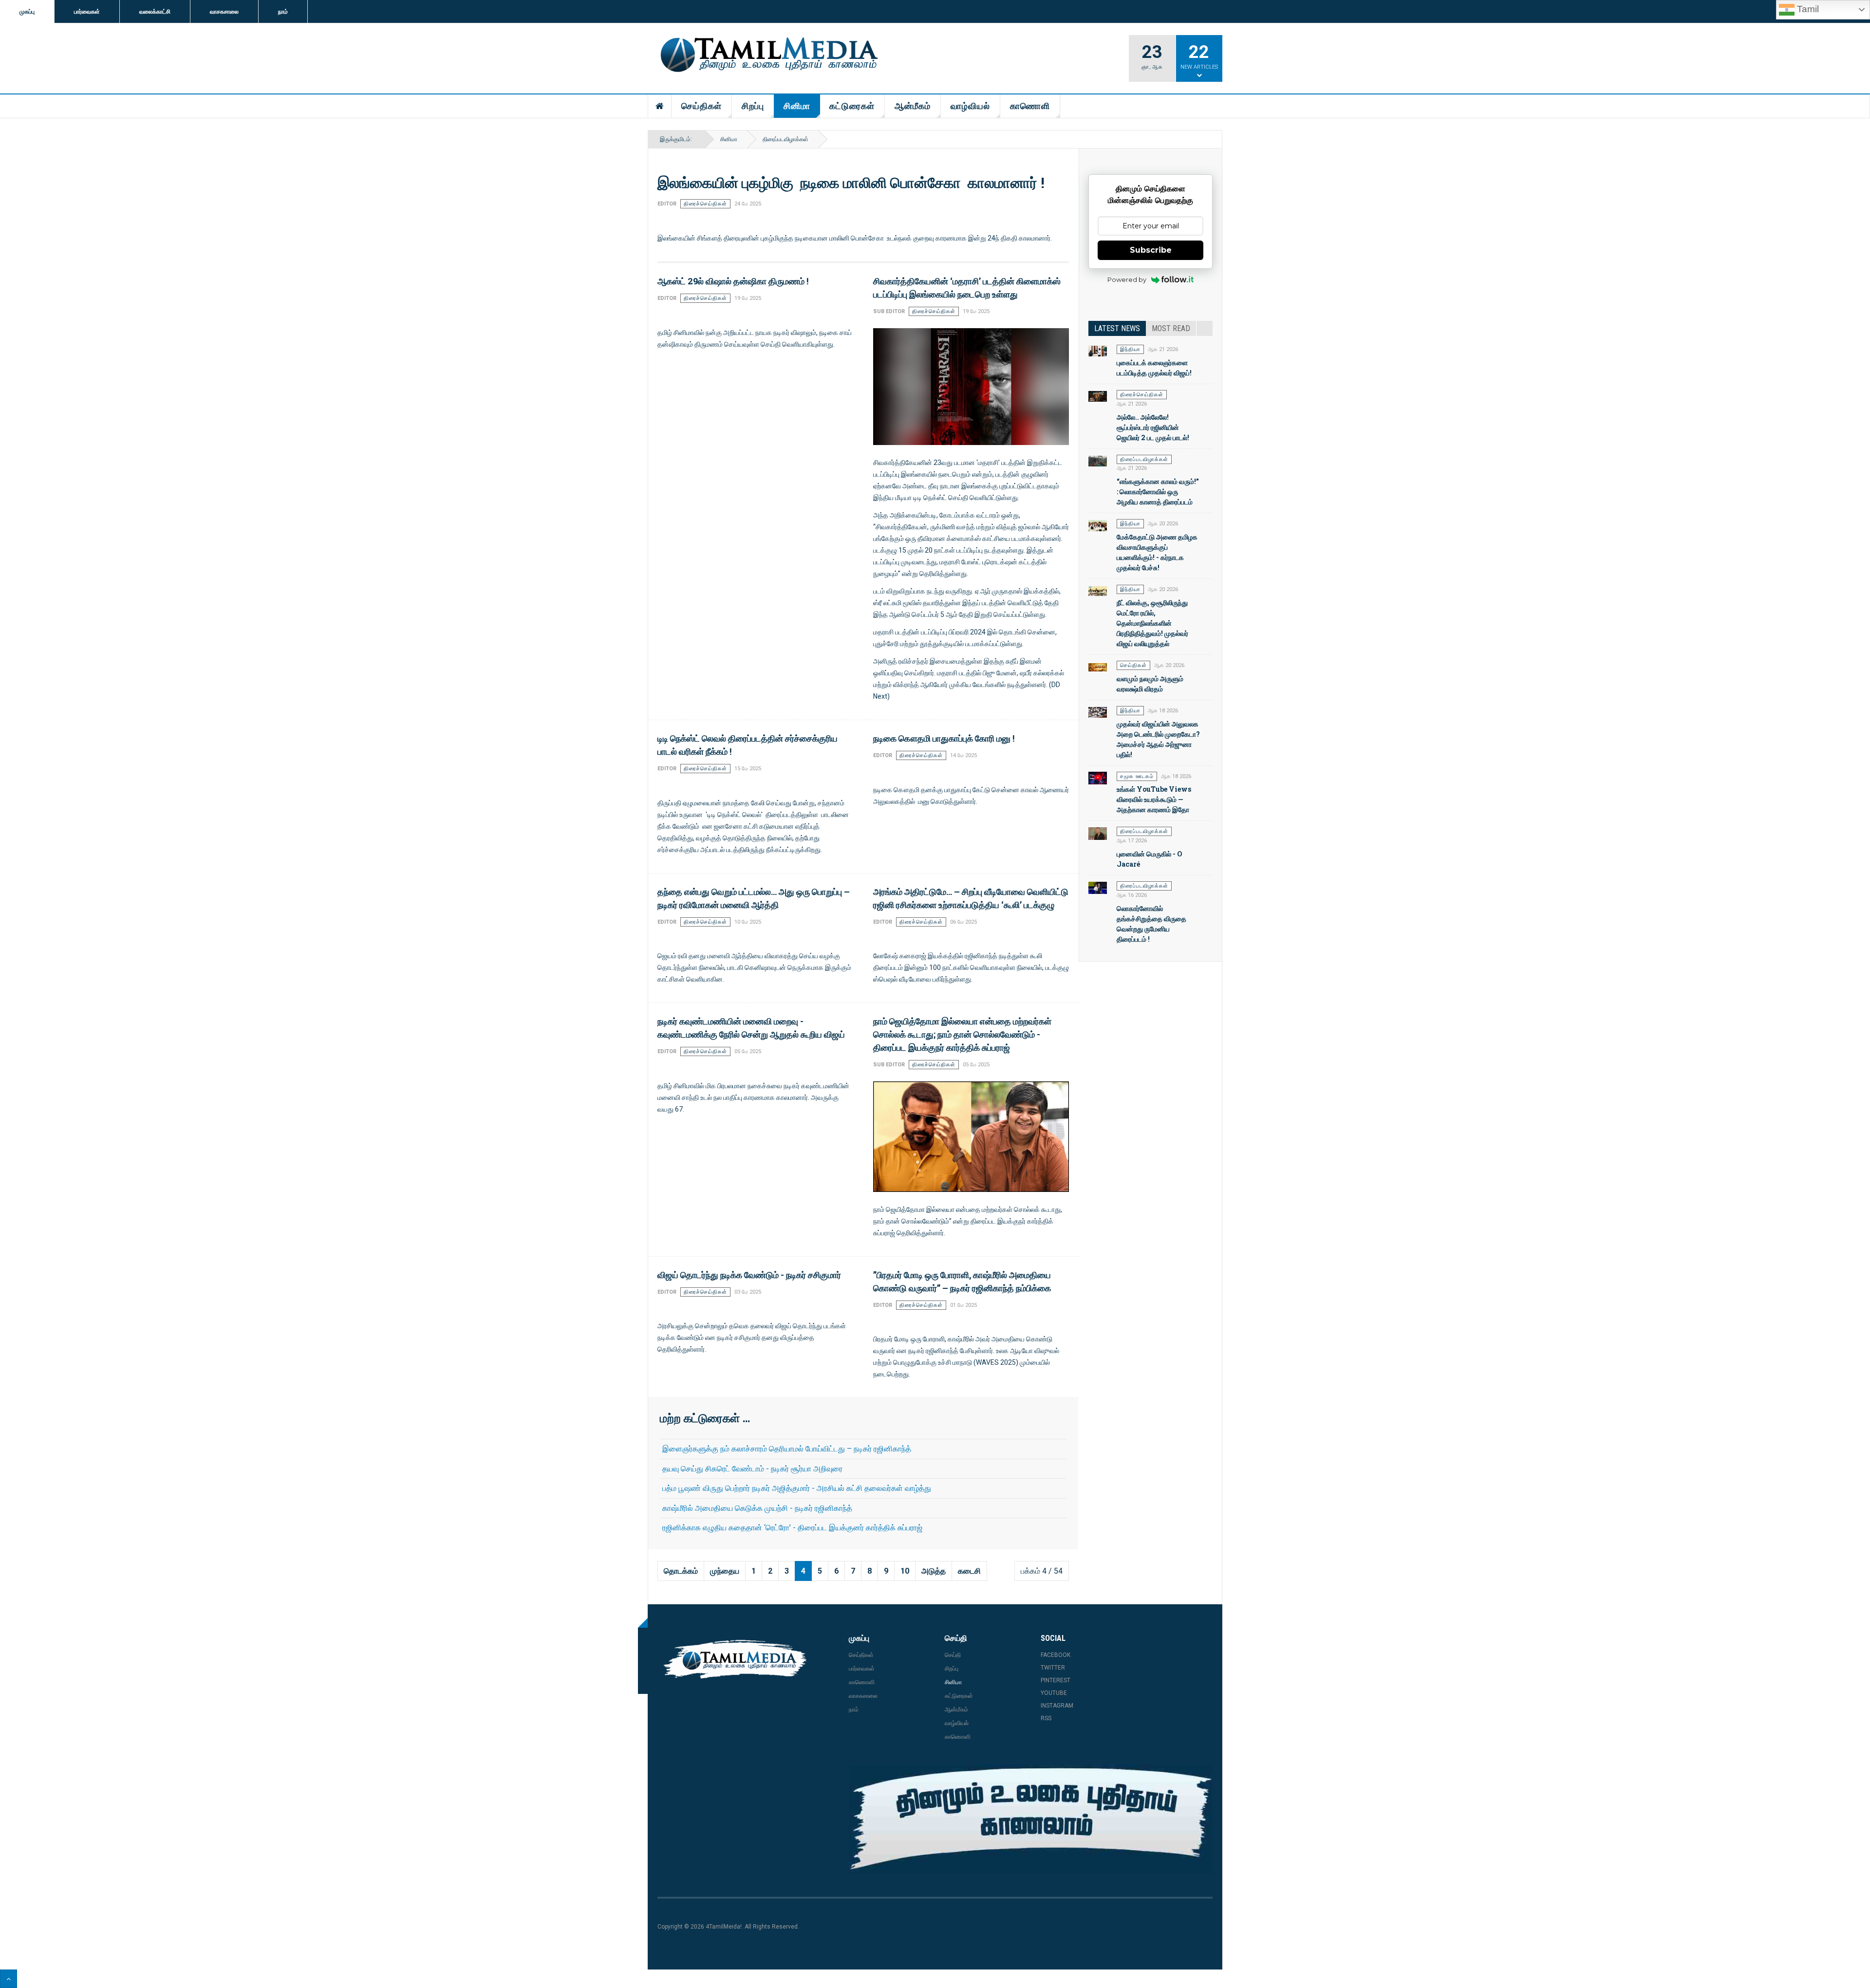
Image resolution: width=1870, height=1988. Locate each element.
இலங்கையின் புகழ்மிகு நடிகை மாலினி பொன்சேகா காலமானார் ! (851, 182)
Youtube (1054, 1693)
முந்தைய (725, 1571)
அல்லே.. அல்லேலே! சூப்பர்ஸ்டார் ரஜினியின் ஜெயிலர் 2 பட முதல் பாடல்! (1153, 427)
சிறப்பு (753, 106)
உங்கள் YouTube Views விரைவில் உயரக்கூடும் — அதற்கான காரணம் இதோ (1154, 799)
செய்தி (953, 1655)
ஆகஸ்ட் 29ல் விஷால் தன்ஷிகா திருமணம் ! (733, 281)
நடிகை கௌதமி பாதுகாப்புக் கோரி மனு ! (944, 738)
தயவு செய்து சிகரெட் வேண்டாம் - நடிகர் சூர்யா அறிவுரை (752, 1469)
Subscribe (1151, 250)
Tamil (1807, 9)
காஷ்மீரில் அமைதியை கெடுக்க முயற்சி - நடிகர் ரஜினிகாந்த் (757, 1508)
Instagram (1057, 1706)
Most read (1171, 328)
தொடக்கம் (681, 1571)
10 (905, 1571)
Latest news (1117, 328)
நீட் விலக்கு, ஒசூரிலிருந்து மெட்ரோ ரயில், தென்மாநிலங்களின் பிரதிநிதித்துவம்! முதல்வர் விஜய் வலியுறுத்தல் (1152, 623)
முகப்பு (27, 12)
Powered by (1127, 279)
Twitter (1053, 1668)
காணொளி (1030, 106)
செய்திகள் (701, 106)
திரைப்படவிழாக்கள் (785, 139)
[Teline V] (767, 56)
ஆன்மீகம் (913, 106)
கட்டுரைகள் (852, 106)
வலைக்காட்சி (155, 12)
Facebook (1056, 1655)
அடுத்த (934, 1571)
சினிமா (797, 106)
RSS (1046, 1718)
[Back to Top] (9, 1979)
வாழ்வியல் (970, 106)
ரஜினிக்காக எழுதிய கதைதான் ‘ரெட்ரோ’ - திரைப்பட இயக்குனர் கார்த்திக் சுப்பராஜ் (792, 1528)
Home (660, 106)
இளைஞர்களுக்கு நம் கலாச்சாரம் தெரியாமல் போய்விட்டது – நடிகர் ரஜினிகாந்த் (787, 1449)
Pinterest (1056, 1680)
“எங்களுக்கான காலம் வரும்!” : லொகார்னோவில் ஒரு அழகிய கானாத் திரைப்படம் (1158, 492)
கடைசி (969, 1571)
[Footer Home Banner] (1031, 1819)
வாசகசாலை (224, 12)
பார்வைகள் (87, 12)
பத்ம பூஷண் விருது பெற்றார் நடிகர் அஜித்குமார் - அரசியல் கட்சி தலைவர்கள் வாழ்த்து (797, 1488)
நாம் (283, 12)
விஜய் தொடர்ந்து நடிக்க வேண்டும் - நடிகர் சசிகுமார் (749, 1275)
